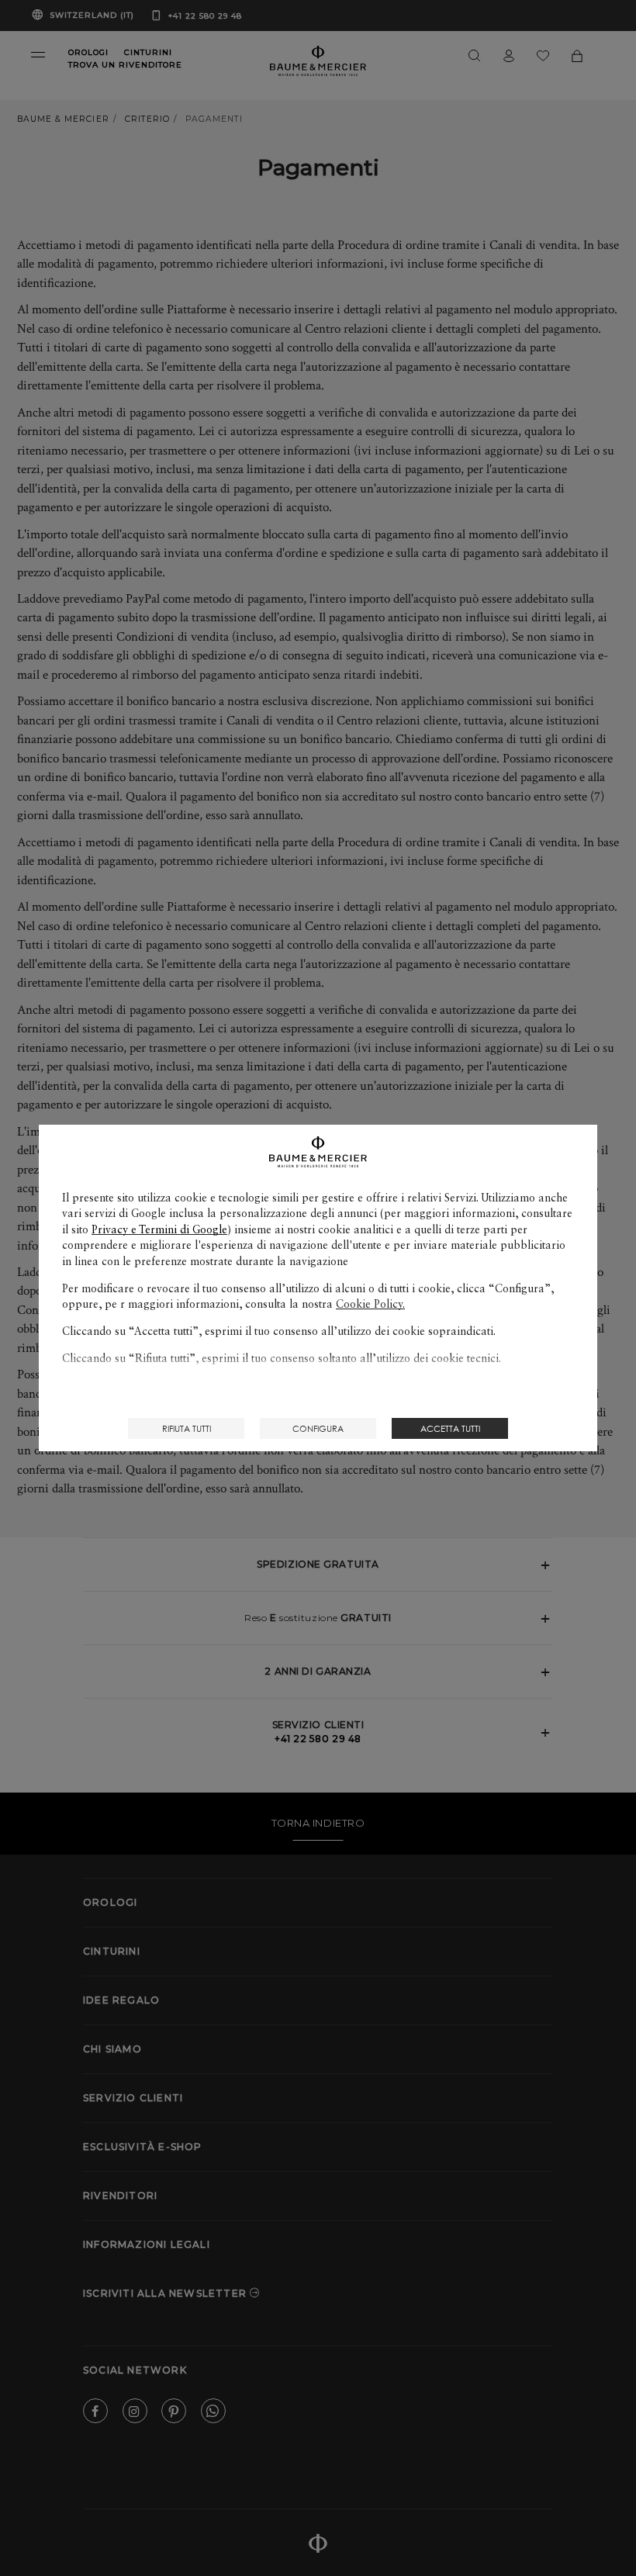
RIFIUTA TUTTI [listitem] (187, 1428)
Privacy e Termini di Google (159, 1229)
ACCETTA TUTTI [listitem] (450, 1428)
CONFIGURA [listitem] (318, 1428)
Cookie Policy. (370, 1304)
